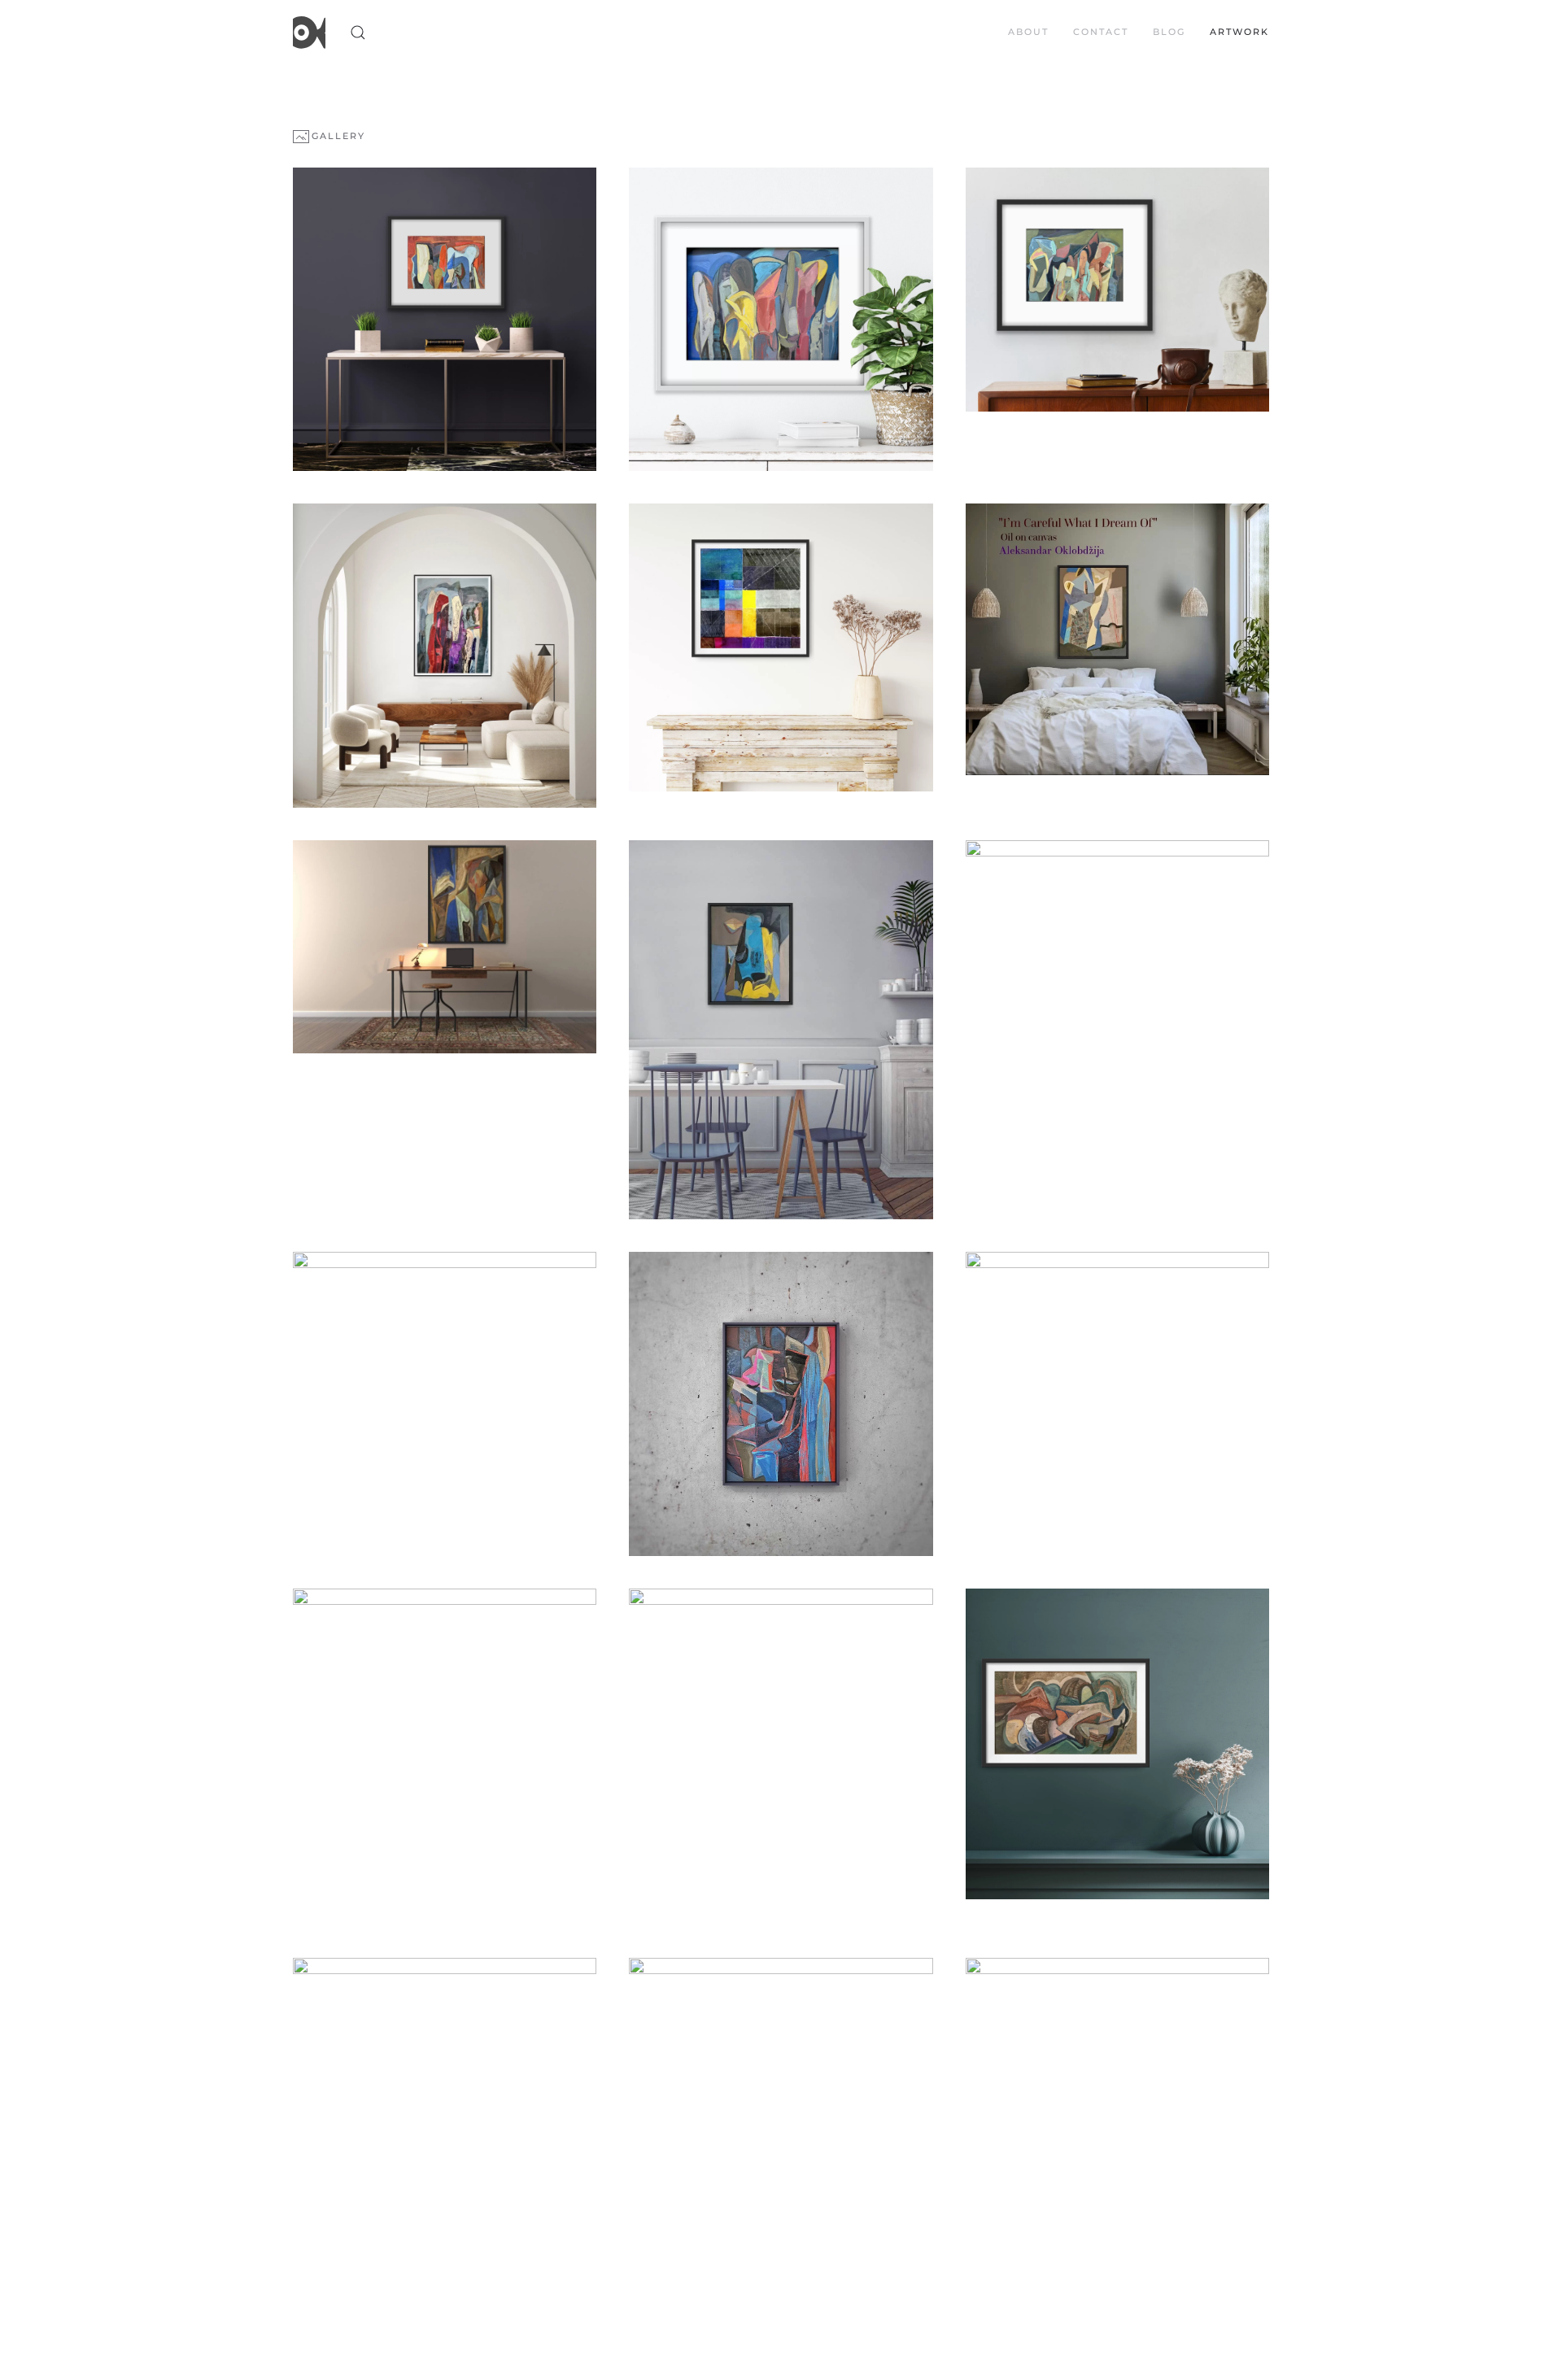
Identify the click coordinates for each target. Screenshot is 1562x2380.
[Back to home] (309, 33)
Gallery (338, 136)
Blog (1169, 32)
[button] (358, 33)
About (1028, 32)
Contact (1101, 32)
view (445, 320)
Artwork (1239, 32)
